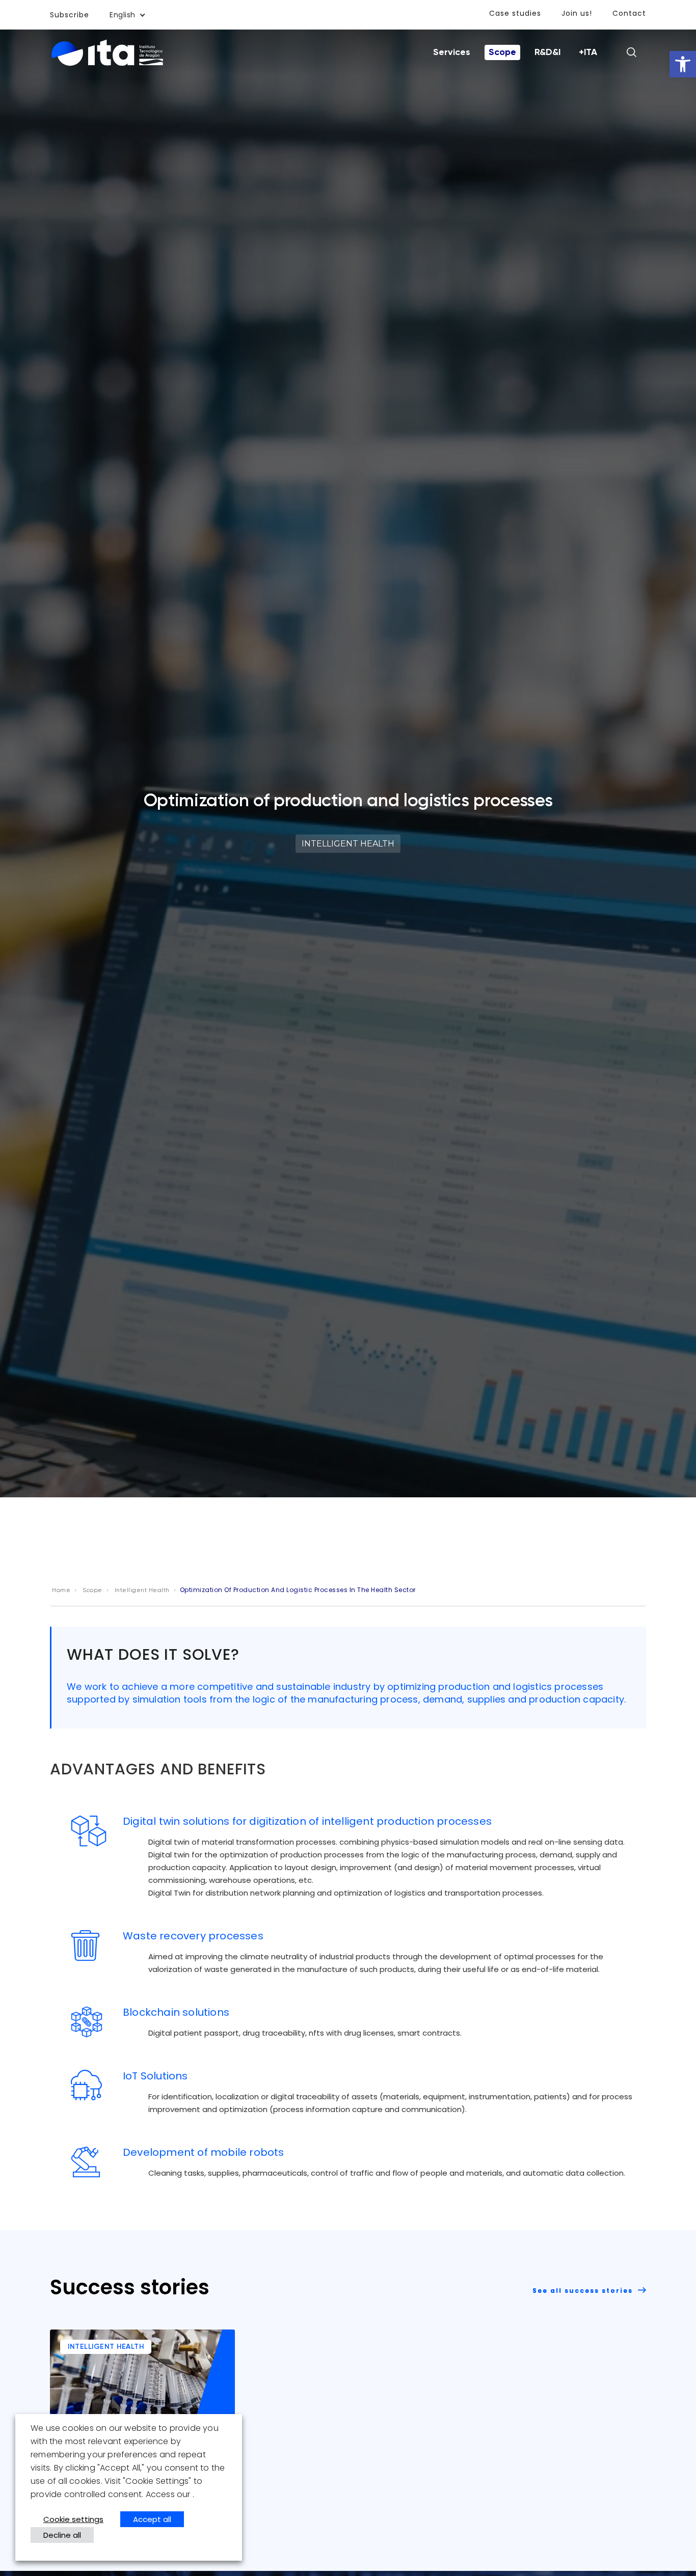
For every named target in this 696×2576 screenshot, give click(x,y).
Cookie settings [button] (73, 2519)
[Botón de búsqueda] (631, 52)
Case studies (515, 13)
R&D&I (547, 52)
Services (452, 52)
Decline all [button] (62, 2535)
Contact (629, 13)
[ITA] (107, 53)
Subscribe (70, 15)
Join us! (577, 13)
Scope (502, 52)
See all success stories (584, 2291)
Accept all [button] (152, 2519)
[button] (683, 64)
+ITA (588, 52)
